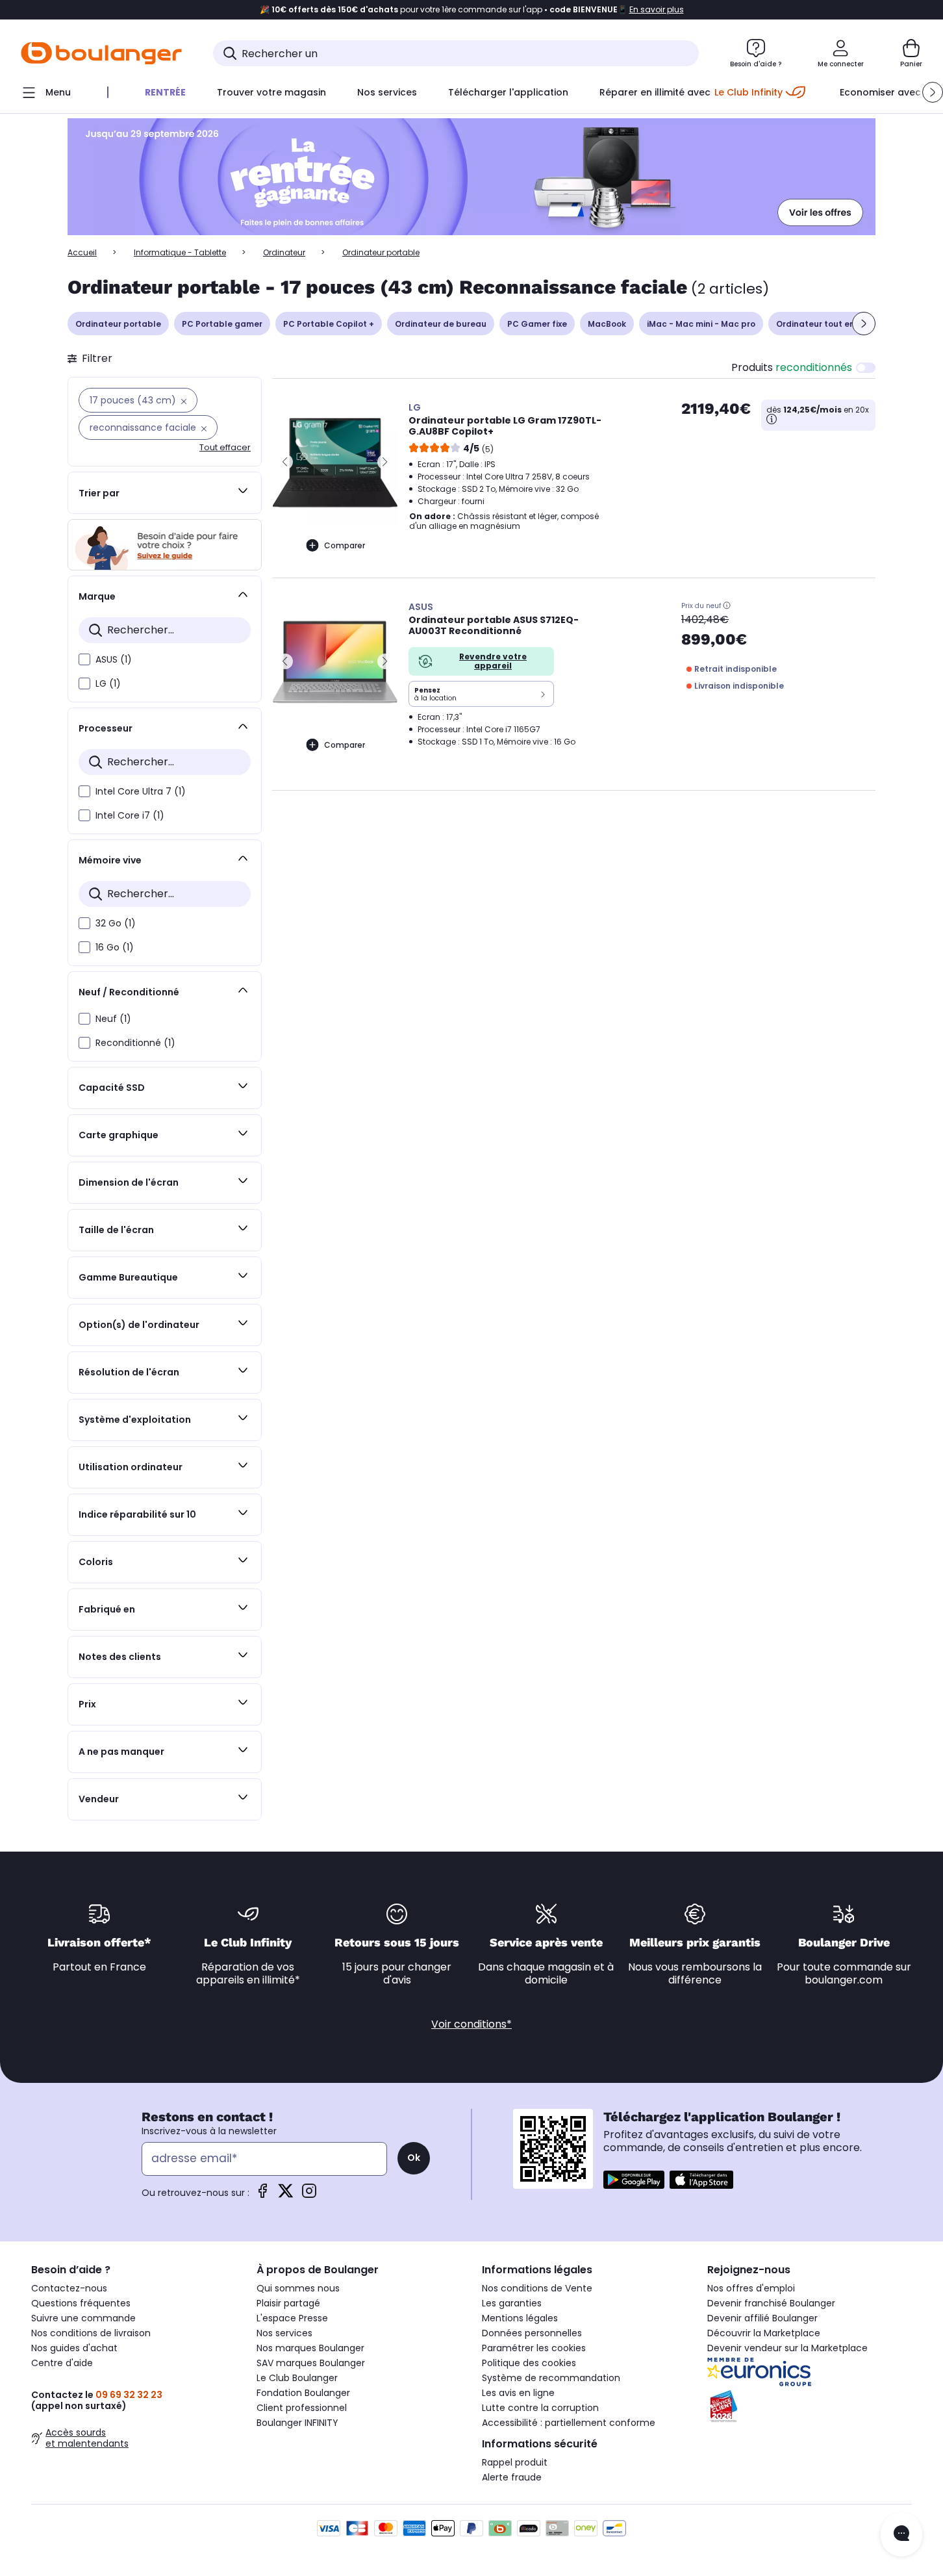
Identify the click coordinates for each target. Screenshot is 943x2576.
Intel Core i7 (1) (130, 815)
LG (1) (108, 683)
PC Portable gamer (222, 324)
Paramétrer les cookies (534, 2348)
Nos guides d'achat (74, 2348)
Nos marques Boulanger (310, 2348)
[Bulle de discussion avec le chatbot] (901, 2534)
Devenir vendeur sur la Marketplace (787, 2348)
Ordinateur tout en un (822, 324)
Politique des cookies (529, 2363)
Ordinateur (284, 252)
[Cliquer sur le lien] (471, 177)
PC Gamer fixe (537, 324)
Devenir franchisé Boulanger (771, 2303)
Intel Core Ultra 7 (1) (141, 791)
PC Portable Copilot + (329, 324)
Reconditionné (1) (135, 1043)
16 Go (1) (115, 947)
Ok (414, 2158)
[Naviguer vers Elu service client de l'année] (810, 2406)
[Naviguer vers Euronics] (810, 2372)
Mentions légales (520, 2318)
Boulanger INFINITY (297, 2423)
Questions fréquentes (81, 2303)
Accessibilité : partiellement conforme (569, 2423)
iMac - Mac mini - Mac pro (701, 324)
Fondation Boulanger (303, 2393)
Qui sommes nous (298, 2288)
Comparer (345, 545)
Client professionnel (302, 2408)
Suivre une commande (83, 2318)
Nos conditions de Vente (537, 2288)
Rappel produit (515, 2462)
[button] (933, 92)
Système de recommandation (551, 2378)
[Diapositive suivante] (864, 324)
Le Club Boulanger (297, 2378)
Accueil (82, 252)
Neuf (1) (113, 1019)
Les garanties (512, 2303)
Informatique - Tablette (180, 252)
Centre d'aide (62, 2363)
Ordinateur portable (118, 324)
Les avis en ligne (518, 2393)
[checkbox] (84, 659)
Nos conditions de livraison (91, 2333)
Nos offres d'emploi (751, 2288)
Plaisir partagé (288, 2303)
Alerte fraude (512, 2477)
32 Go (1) (116, 923)
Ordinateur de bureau (441, 324)
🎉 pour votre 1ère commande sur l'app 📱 (472, 10)
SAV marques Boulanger (311, 2363)
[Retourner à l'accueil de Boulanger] (101, 53)
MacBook (607, 324)
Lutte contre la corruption (540, 2408)
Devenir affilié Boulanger (762, 2318)
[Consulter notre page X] (286, 2195)
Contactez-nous (69, 2288)
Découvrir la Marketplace (764, 2333)
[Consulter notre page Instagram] (309, 2195)
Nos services (284, 2333)
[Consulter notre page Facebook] (262, 2195)
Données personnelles (532, 2333)
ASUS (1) (114, 659)
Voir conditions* (471, 2024)
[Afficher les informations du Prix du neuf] (727, 606)
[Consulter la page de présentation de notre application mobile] (634, 2180)
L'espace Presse (292, 2318)
